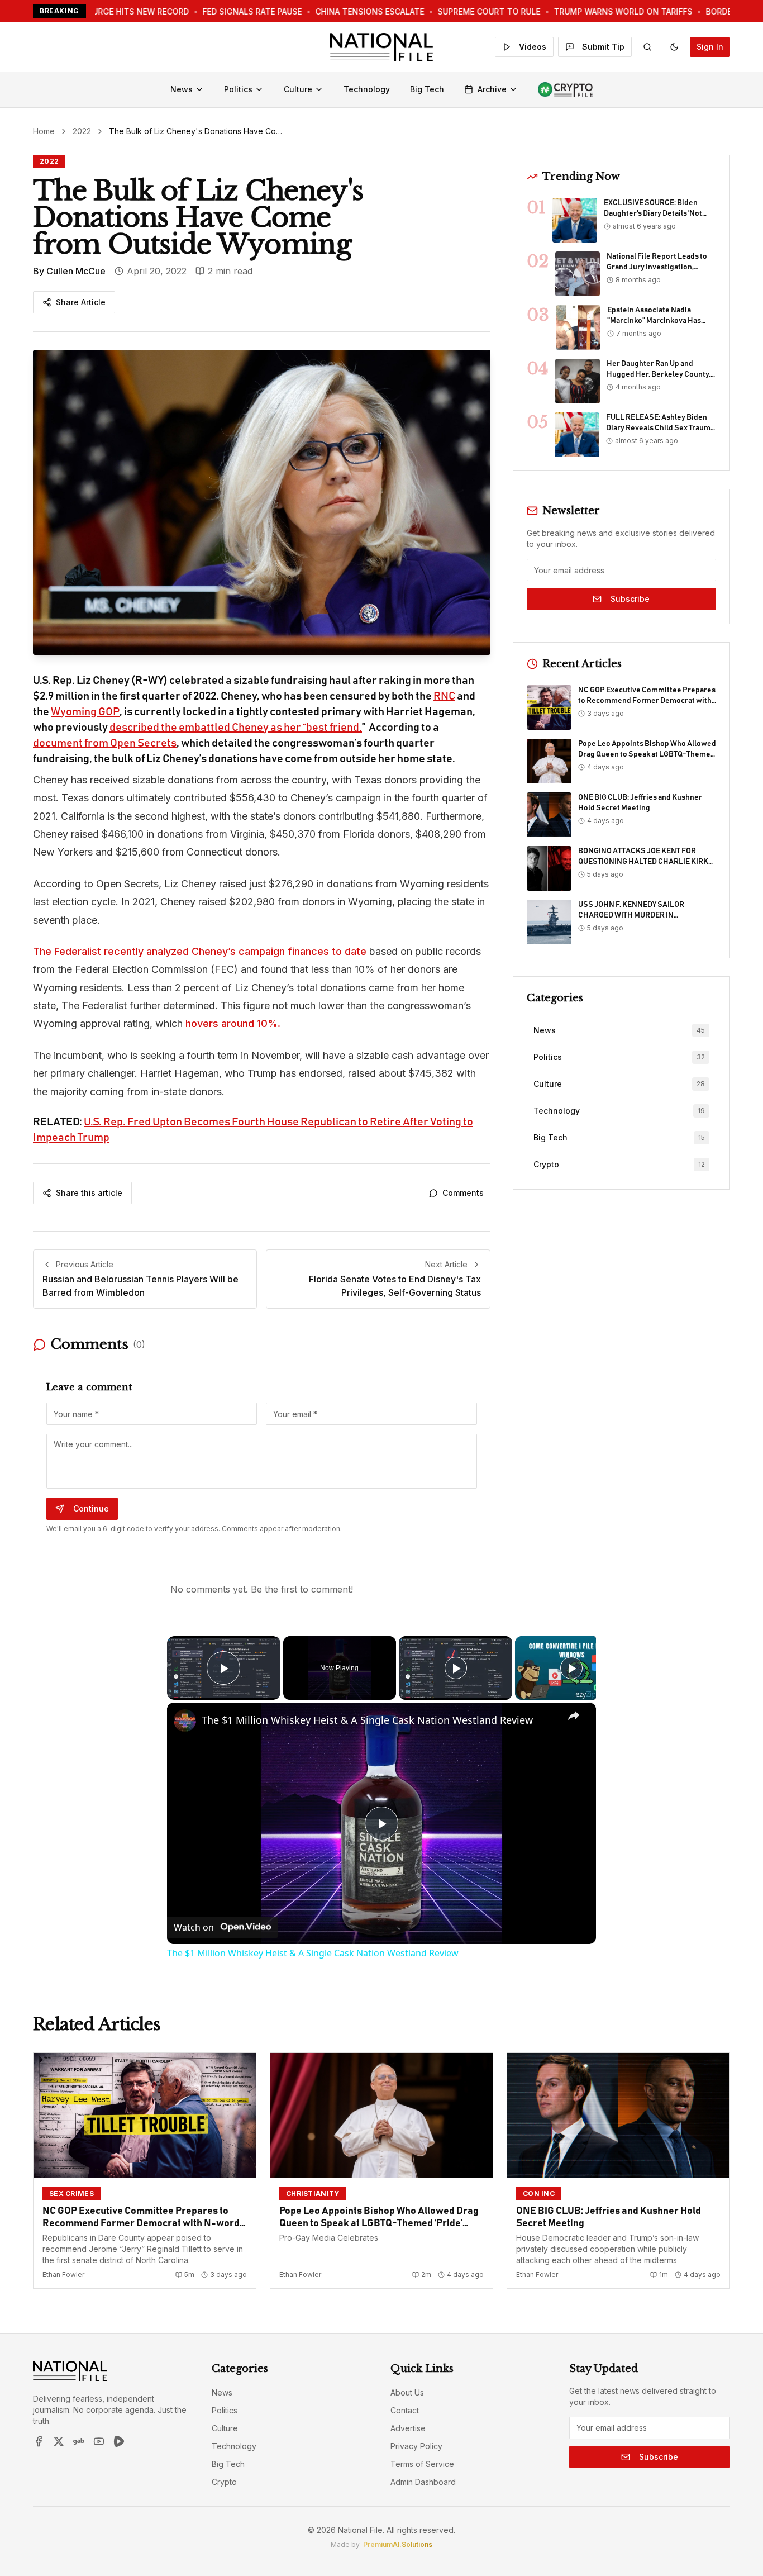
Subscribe (630, 599)
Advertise (408, 2428)
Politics (238, 89)
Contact (405, 2410)
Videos (533, 47)
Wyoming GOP (85, 712)
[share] (574, 1715)
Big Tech (427, 89)
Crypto (224, 2482)
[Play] (456, 1668)
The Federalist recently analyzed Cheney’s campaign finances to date (200, 951)
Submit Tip (603, 47)
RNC (444, 696)
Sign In (710, 47)
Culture (298, 89)
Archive (492, 89)
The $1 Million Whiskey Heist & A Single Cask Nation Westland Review (367, 1720)
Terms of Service (422, 2464)
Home (44, 131)
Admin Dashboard (423, 2482)
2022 (82, 131)
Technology (367, 89)
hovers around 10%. (233, 1023)
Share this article (89, 1193)
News (182, 89)
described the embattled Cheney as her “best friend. (236, 728)
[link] (185, 1720)
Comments (463, 1193)
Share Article (81, 302)
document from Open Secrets (105, 743)
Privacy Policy (416, 2446)
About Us (407, 2392)
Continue (91, 1508)
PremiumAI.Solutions (398, 2544)
